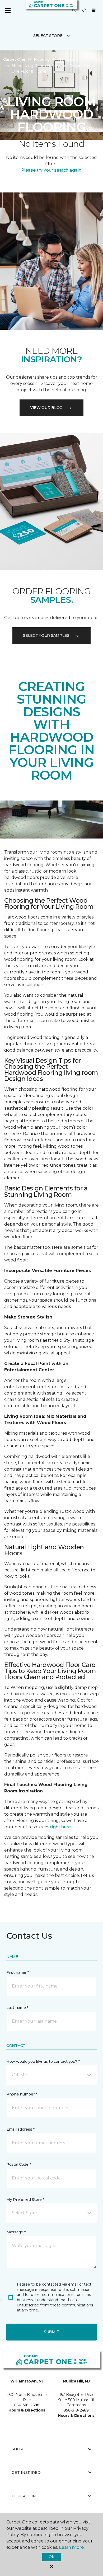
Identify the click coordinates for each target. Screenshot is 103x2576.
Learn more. (72, 2547)
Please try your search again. (52, 170)
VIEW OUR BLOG (46, 408)
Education (24, 2496)
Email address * (20, 2129)
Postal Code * (19, 2164)
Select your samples (46, 635)
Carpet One (14, 59)
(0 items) (94, 10)
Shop (17, 2449)
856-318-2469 (76, 2410)
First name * (18, 1972)
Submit (51, 2332)
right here (60, 1827)
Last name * (17, 2008)
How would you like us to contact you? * (43, 2061)
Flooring (42, 59)
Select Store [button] (48, 36)
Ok (51, 2557)
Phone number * (22, 2094)
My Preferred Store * (25, 2200)
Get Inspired (26, 2473)
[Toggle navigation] (8, 11)
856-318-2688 (27, 2405)
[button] (74, 11)
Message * (16, 2232)
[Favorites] (84, 11)
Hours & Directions (27, 2410)
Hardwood (68, 59)
